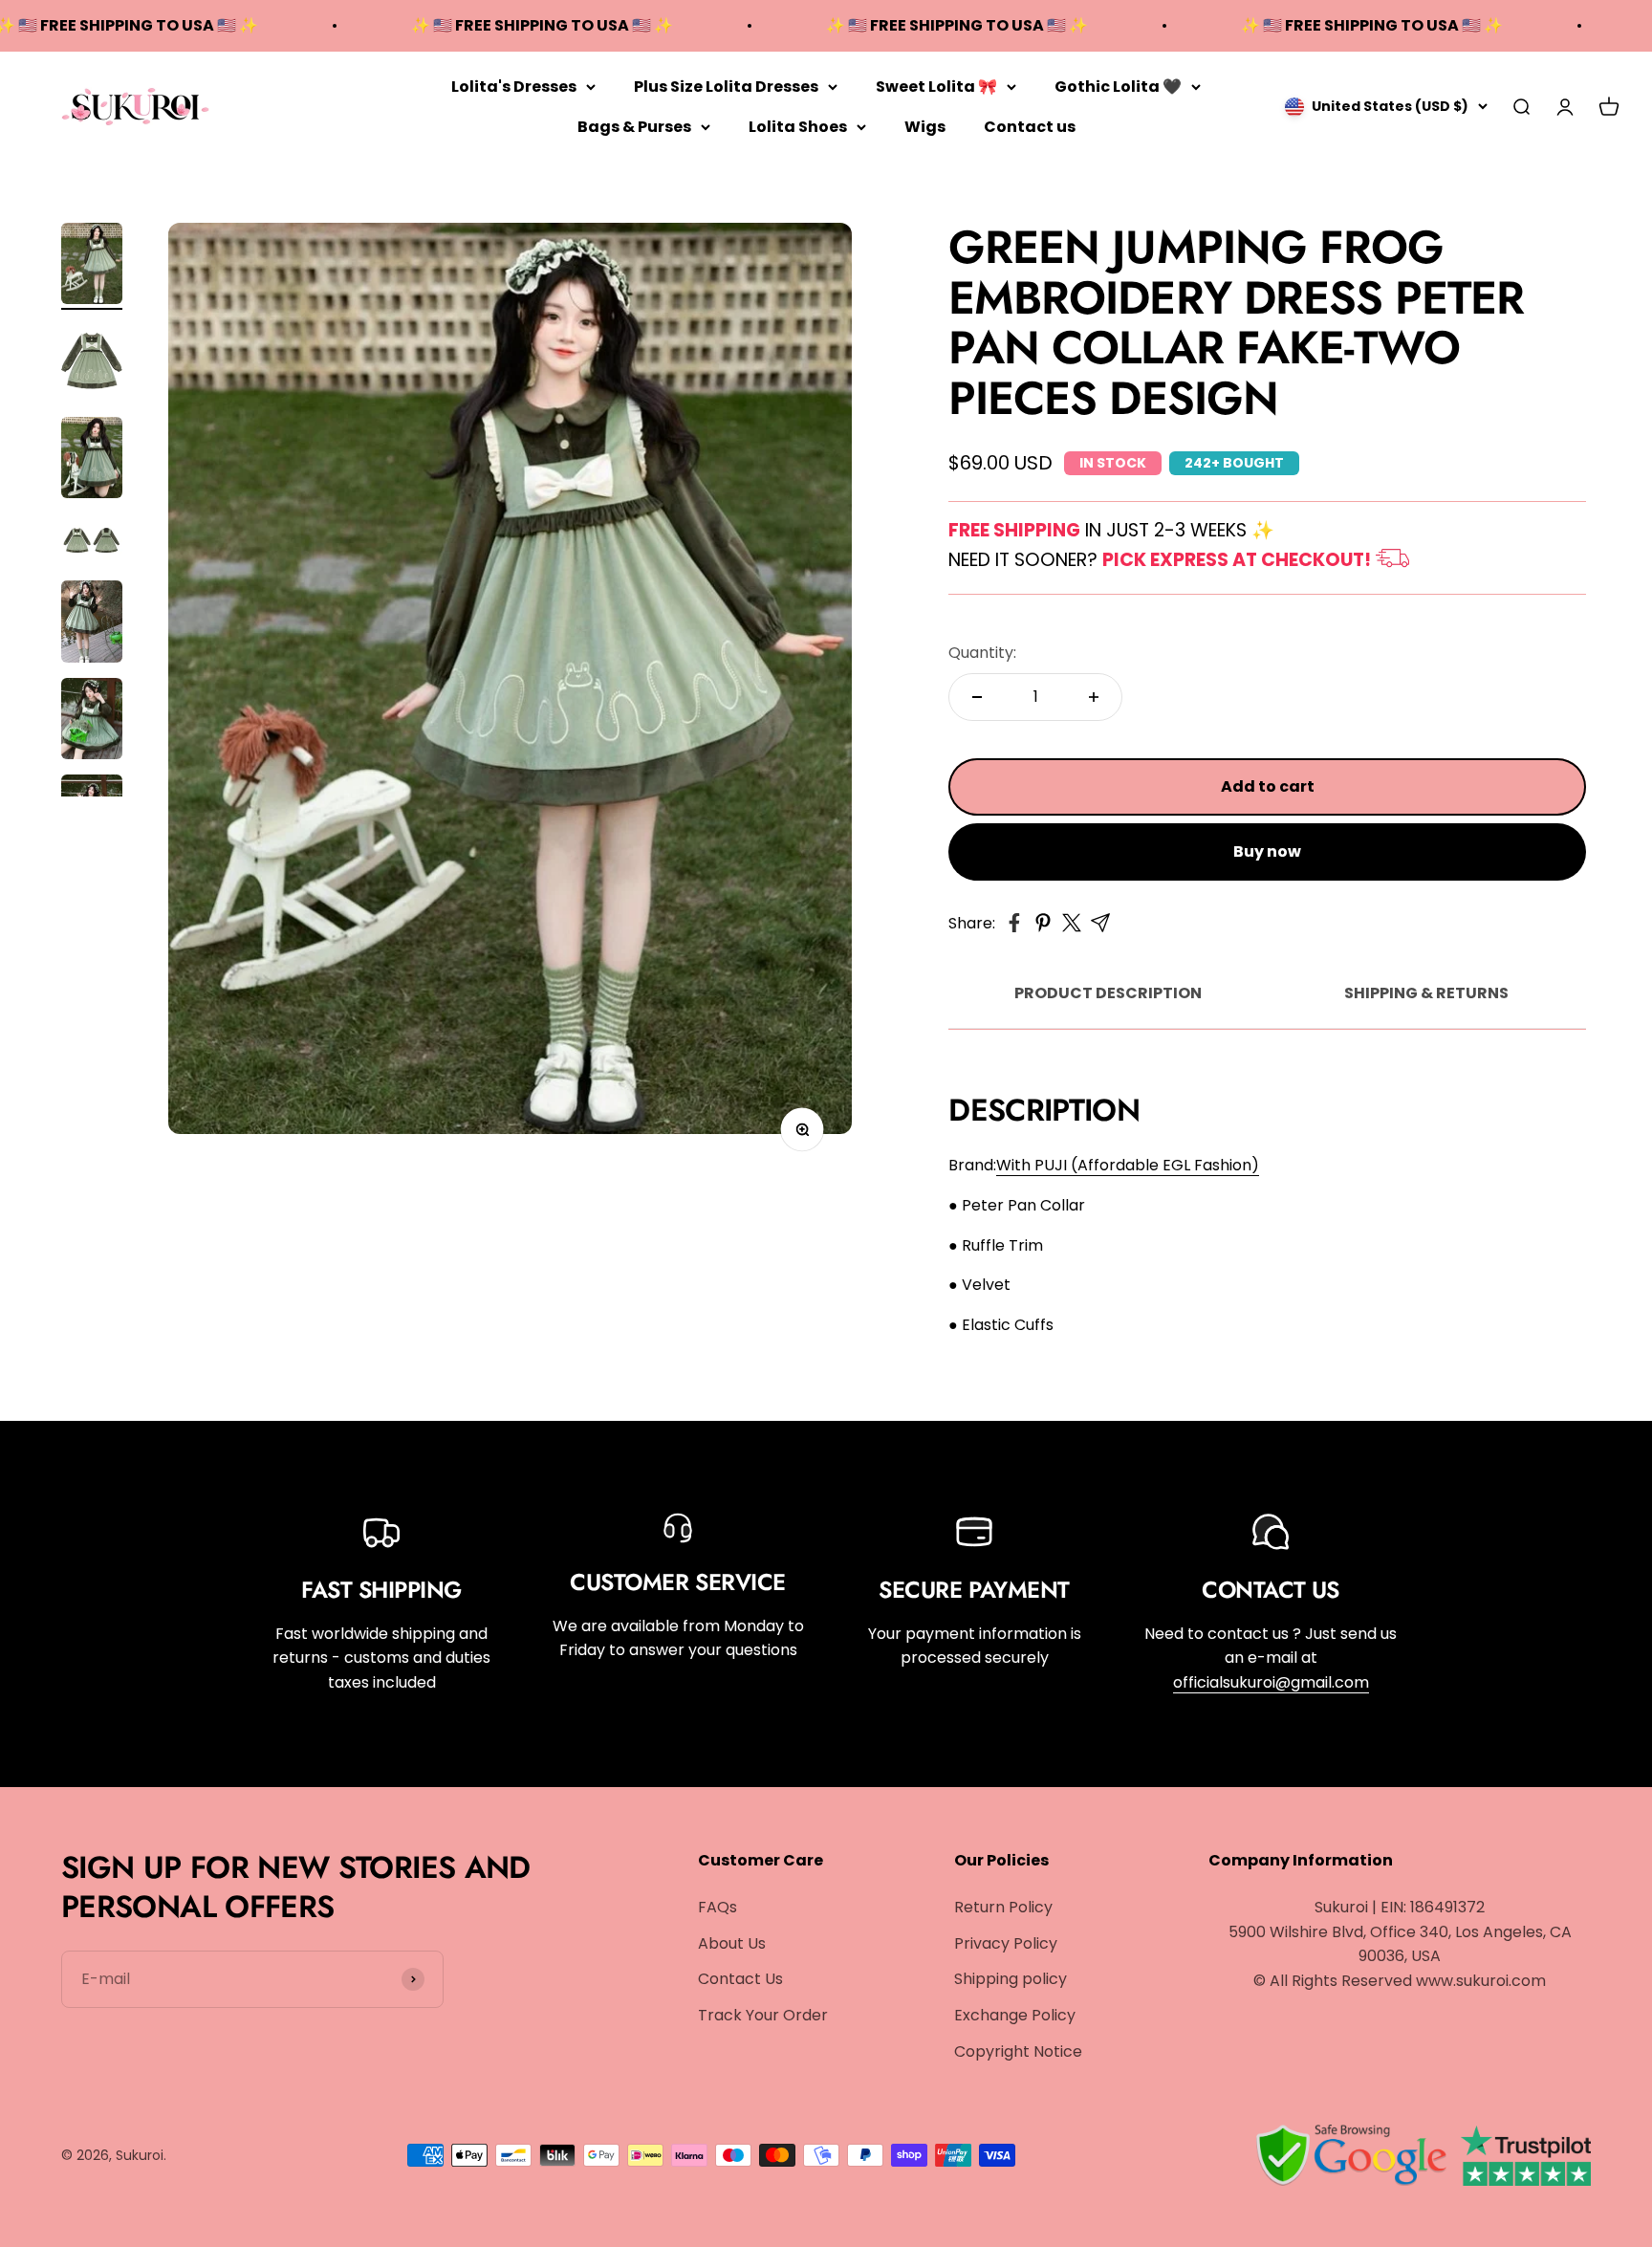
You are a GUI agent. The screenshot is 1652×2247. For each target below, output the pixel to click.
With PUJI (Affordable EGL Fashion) (1128, 1165)
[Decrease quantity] (977, 697)
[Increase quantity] (1094, 697)
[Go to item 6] (92, 722)
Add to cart (1268, 786)
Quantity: (982, 653)
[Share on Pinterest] (1043, 923)
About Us (732, 1943)
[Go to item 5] (92, 624)
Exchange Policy (1015, 2015)
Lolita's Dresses (514, 87)
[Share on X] (1072, 923)
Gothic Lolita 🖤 (1118, 87)
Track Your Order (763, 2015)
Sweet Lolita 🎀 (936, 87)
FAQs (717, 1907)
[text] (1267, 1206)
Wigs (925, 126)
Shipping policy (1011, 1979)
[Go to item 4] (92, 542)
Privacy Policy (1006, 1943)
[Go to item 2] (92, 363)
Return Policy (1003, 1907)
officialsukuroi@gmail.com (1271, 1682)
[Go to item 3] (92, 461)
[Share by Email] (1100, 923)
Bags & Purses (634, 126)
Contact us (1030, 126)
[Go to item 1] (92, 267)
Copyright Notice (1018, 2051)
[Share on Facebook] (1014, 923)
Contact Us (740, 1979)
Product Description (1108, 993)
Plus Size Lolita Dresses (726, 87)
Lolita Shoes (798, 126)
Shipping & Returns (1426, 993)
